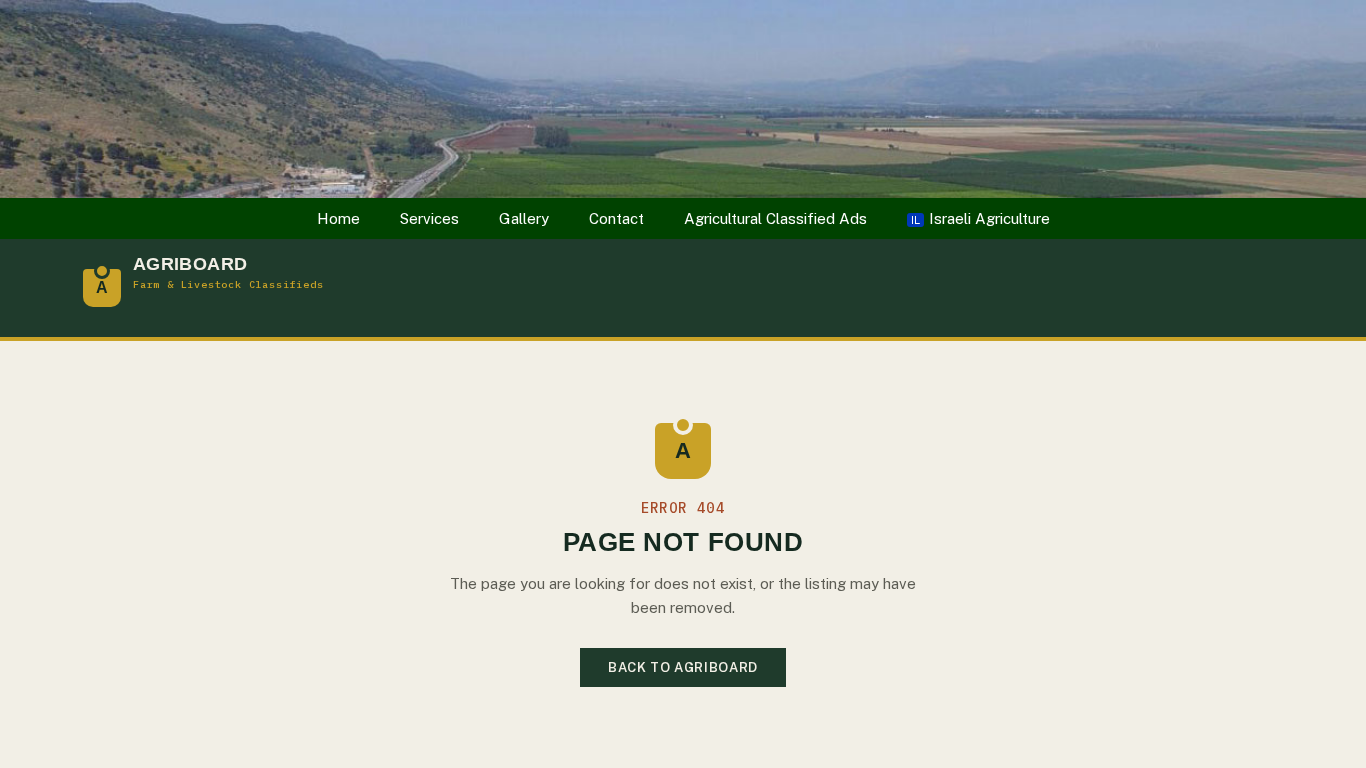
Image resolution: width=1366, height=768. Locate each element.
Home (338, 218)
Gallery (524, 218)
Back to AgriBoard (683, 667)
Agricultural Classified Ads (775, 218)
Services (429, 218)
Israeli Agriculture (980, 218)
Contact (616, 218)
